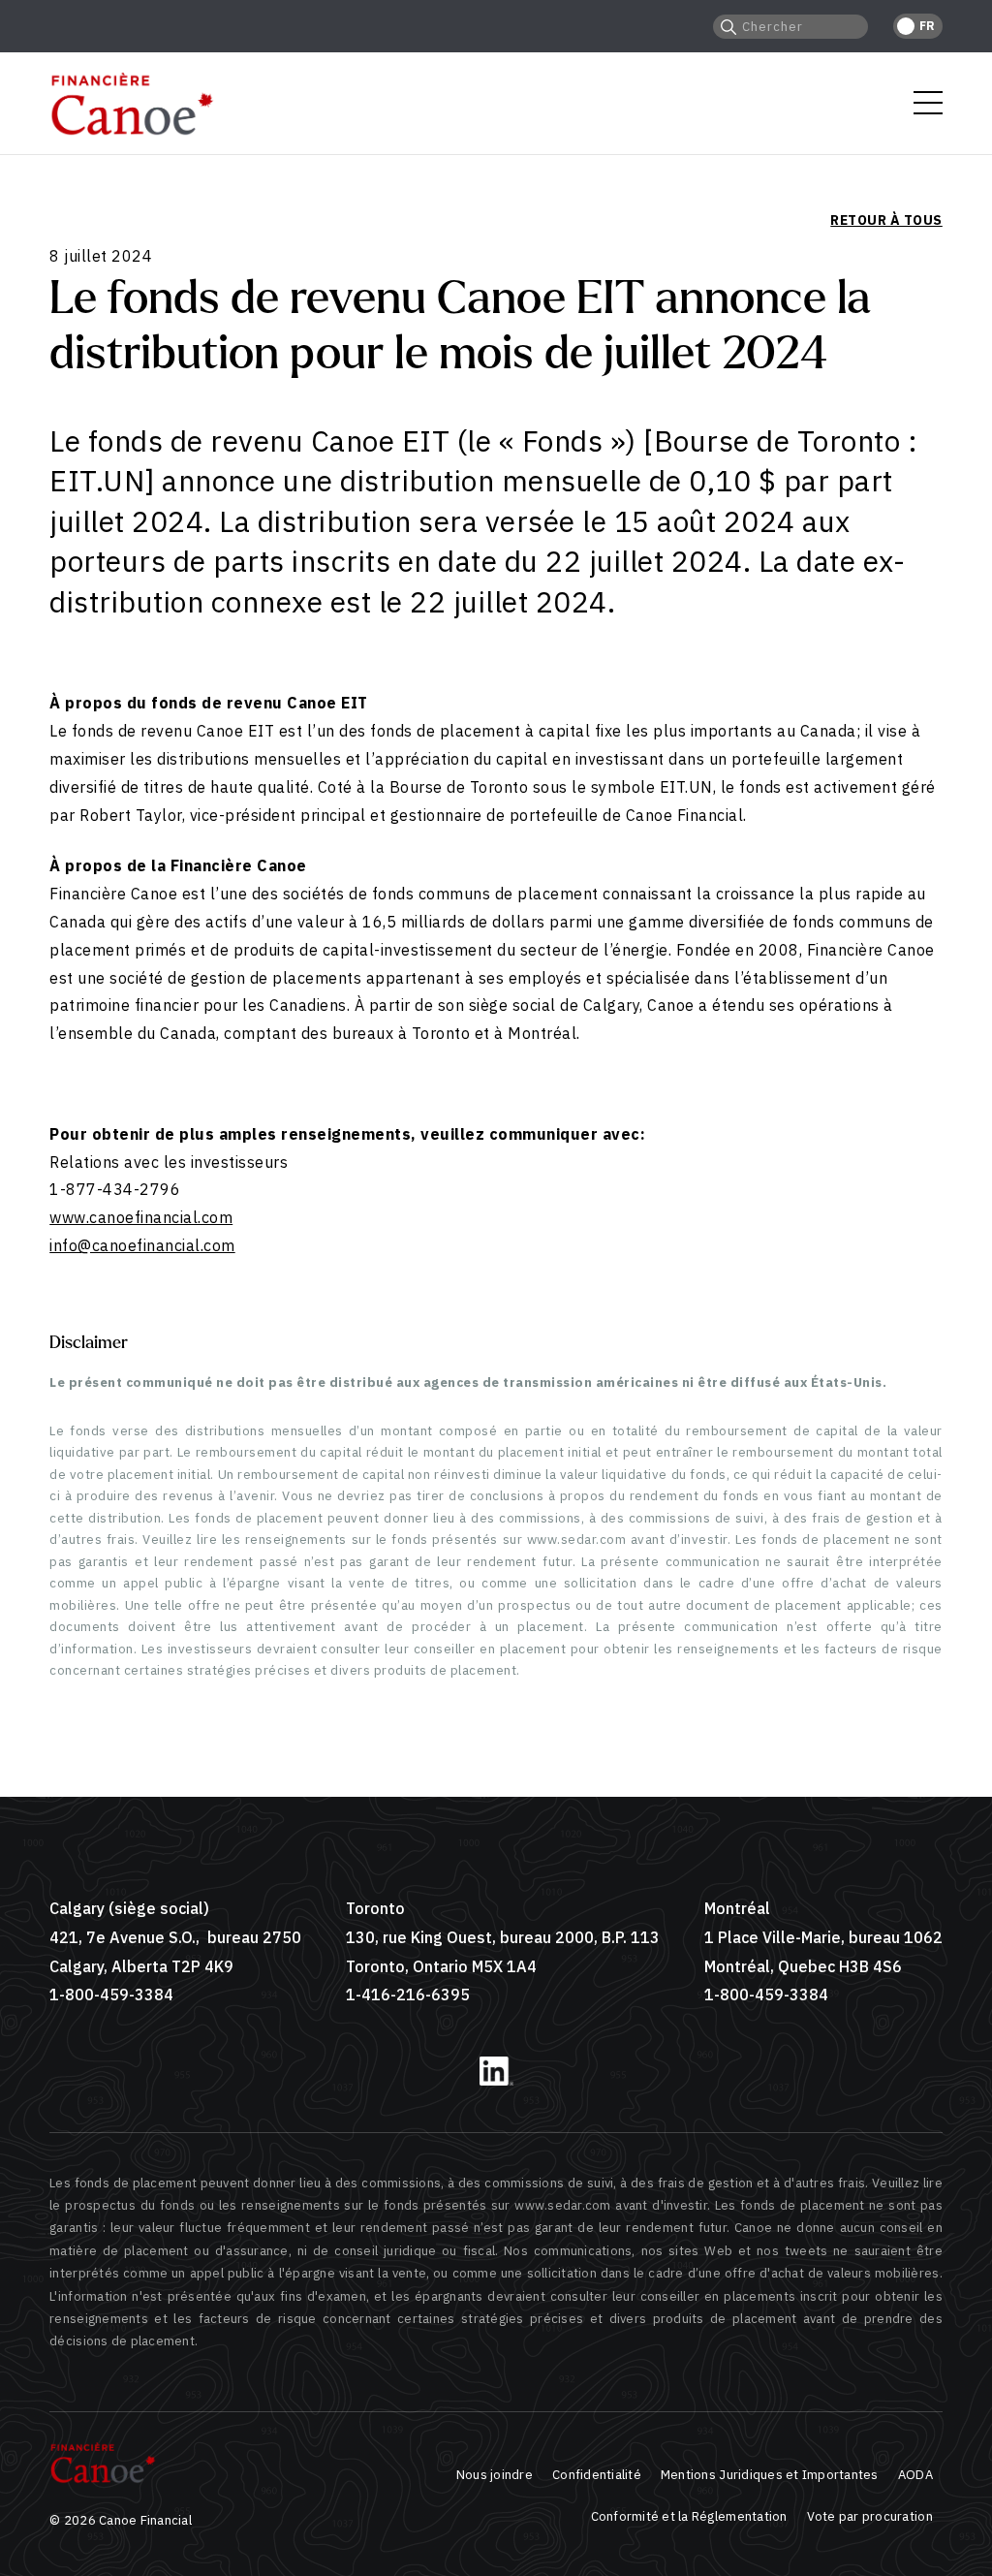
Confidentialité (597, 2475)
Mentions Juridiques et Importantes (770, 2475)
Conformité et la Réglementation (689, 2516)
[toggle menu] (928, 103)
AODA (915, 2475)
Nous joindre (495, 2475)
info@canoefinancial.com (142, 1245)
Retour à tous (886, 220)
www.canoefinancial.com (141, 1217)
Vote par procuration (870, 2516)
